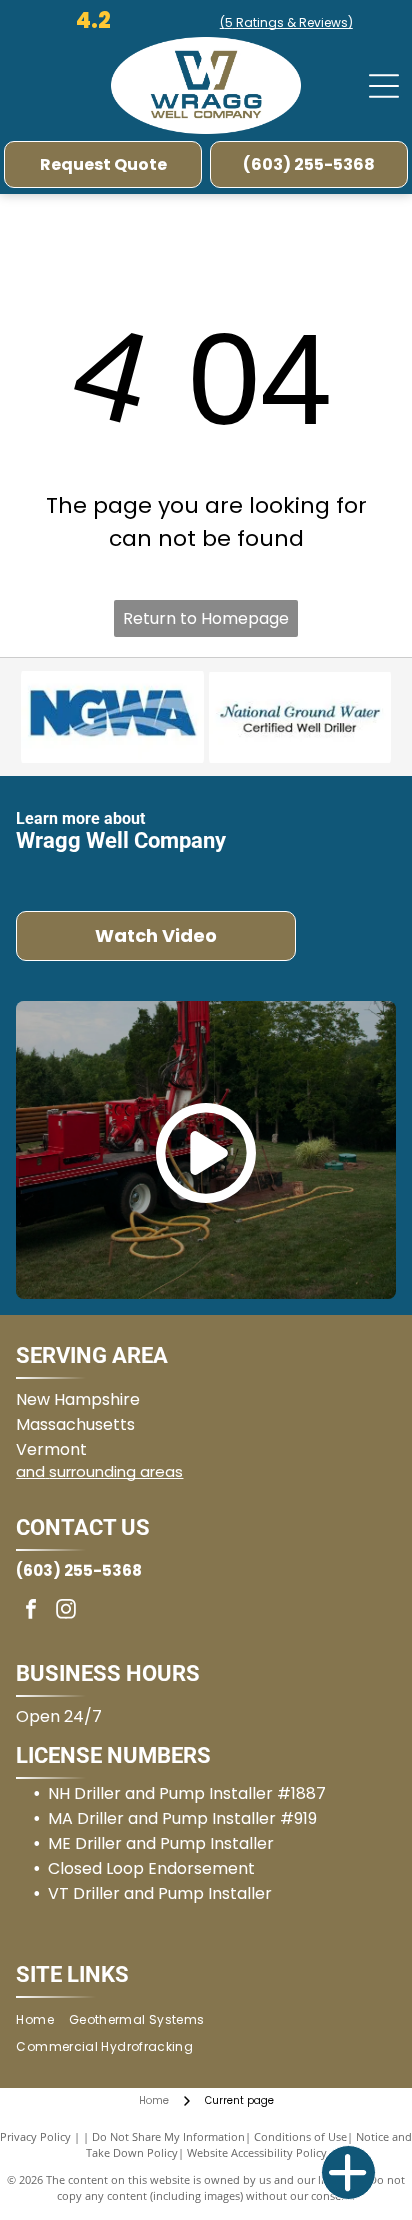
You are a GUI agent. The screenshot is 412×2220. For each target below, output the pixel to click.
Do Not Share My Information (168, 2136)
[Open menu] (384, 86)
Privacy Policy (35, 2136)
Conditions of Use (300, 2136)
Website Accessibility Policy (257, 2152)
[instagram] (66, 1611)
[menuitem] (42, 2019)
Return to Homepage (206, 618)
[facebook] (31, 1611)
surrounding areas (116, 1471)
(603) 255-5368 (79, 1570)
